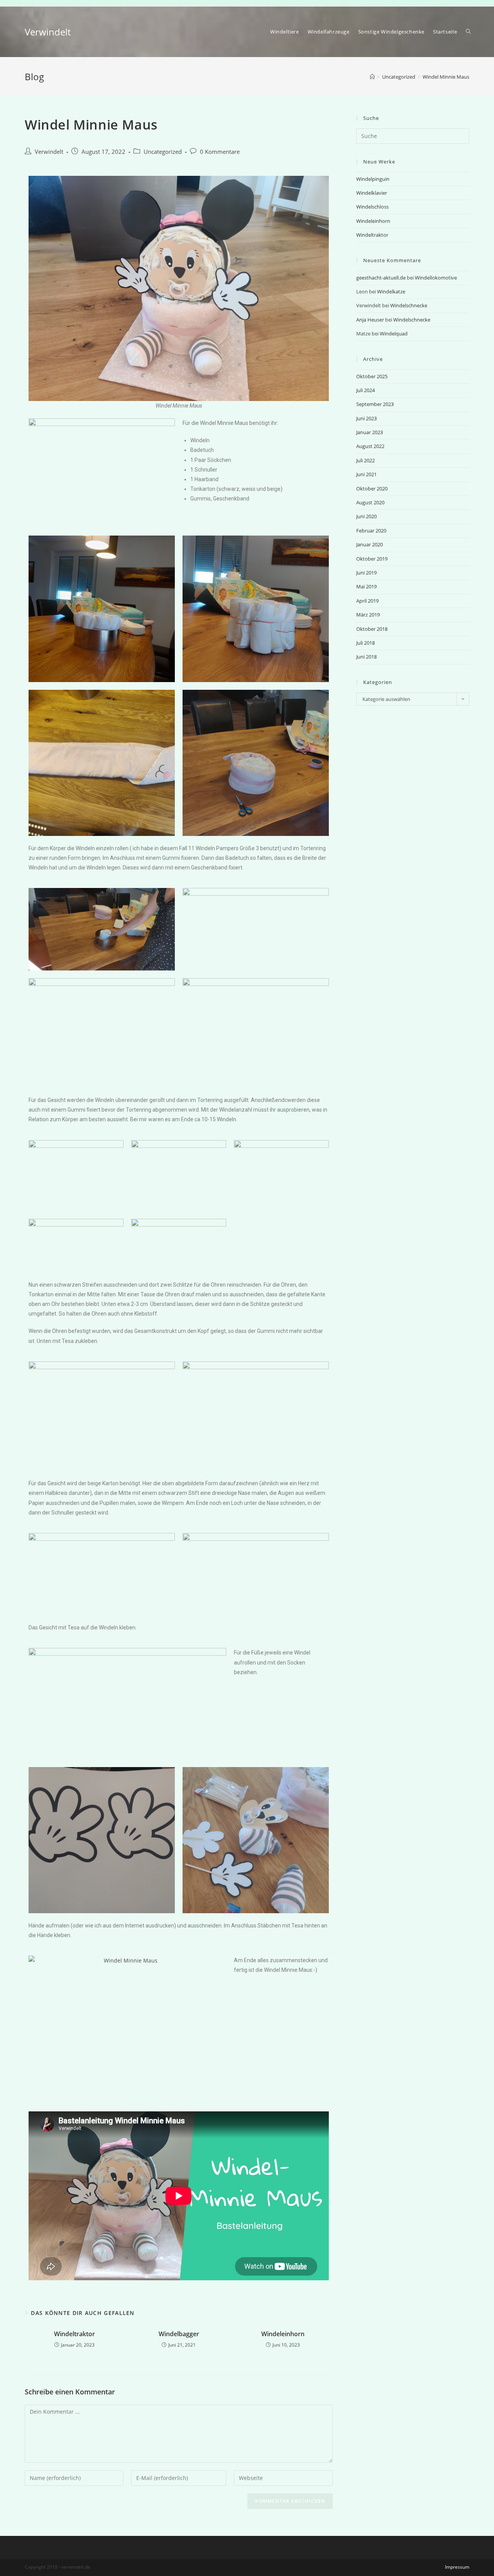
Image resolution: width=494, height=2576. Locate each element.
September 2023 (375, 404)
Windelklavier (372, 193)
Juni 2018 (366, 657)
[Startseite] (372, 77)
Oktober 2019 (372, 559)
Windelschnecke (409, 305)
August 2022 (370, 446)
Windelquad (394, 334)
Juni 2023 (366, 418)
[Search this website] (413, 135)
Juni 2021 (366, 474)
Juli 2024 (365, 390)
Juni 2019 (366, 573)
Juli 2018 (365, 643)
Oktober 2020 (372, 489)
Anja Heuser (370, 320)
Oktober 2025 (372, 376)
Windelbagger (179, 2334)
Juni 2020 (366, 516)
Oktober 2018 (372, 629)
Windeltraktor (74, 2334)
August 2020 (370, 502)
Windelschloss (372, 207)
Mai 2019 (366, 586)
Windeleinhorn (283, 2334)
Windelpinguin (373, 179)
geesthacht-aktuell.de (381, 278)
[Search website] (468, 32)
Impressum (457, 2567)
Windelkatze (391, 291)
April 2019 (367, 601)
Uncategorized (163, 152)
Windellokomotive (436, 278)
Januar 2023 (370, 432)
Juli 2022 (365, 460)
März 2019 (368, 615)
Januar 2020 (370, 544)
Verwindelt (48, 32)
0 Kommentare (220, 152)
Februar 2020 (371, 531)
